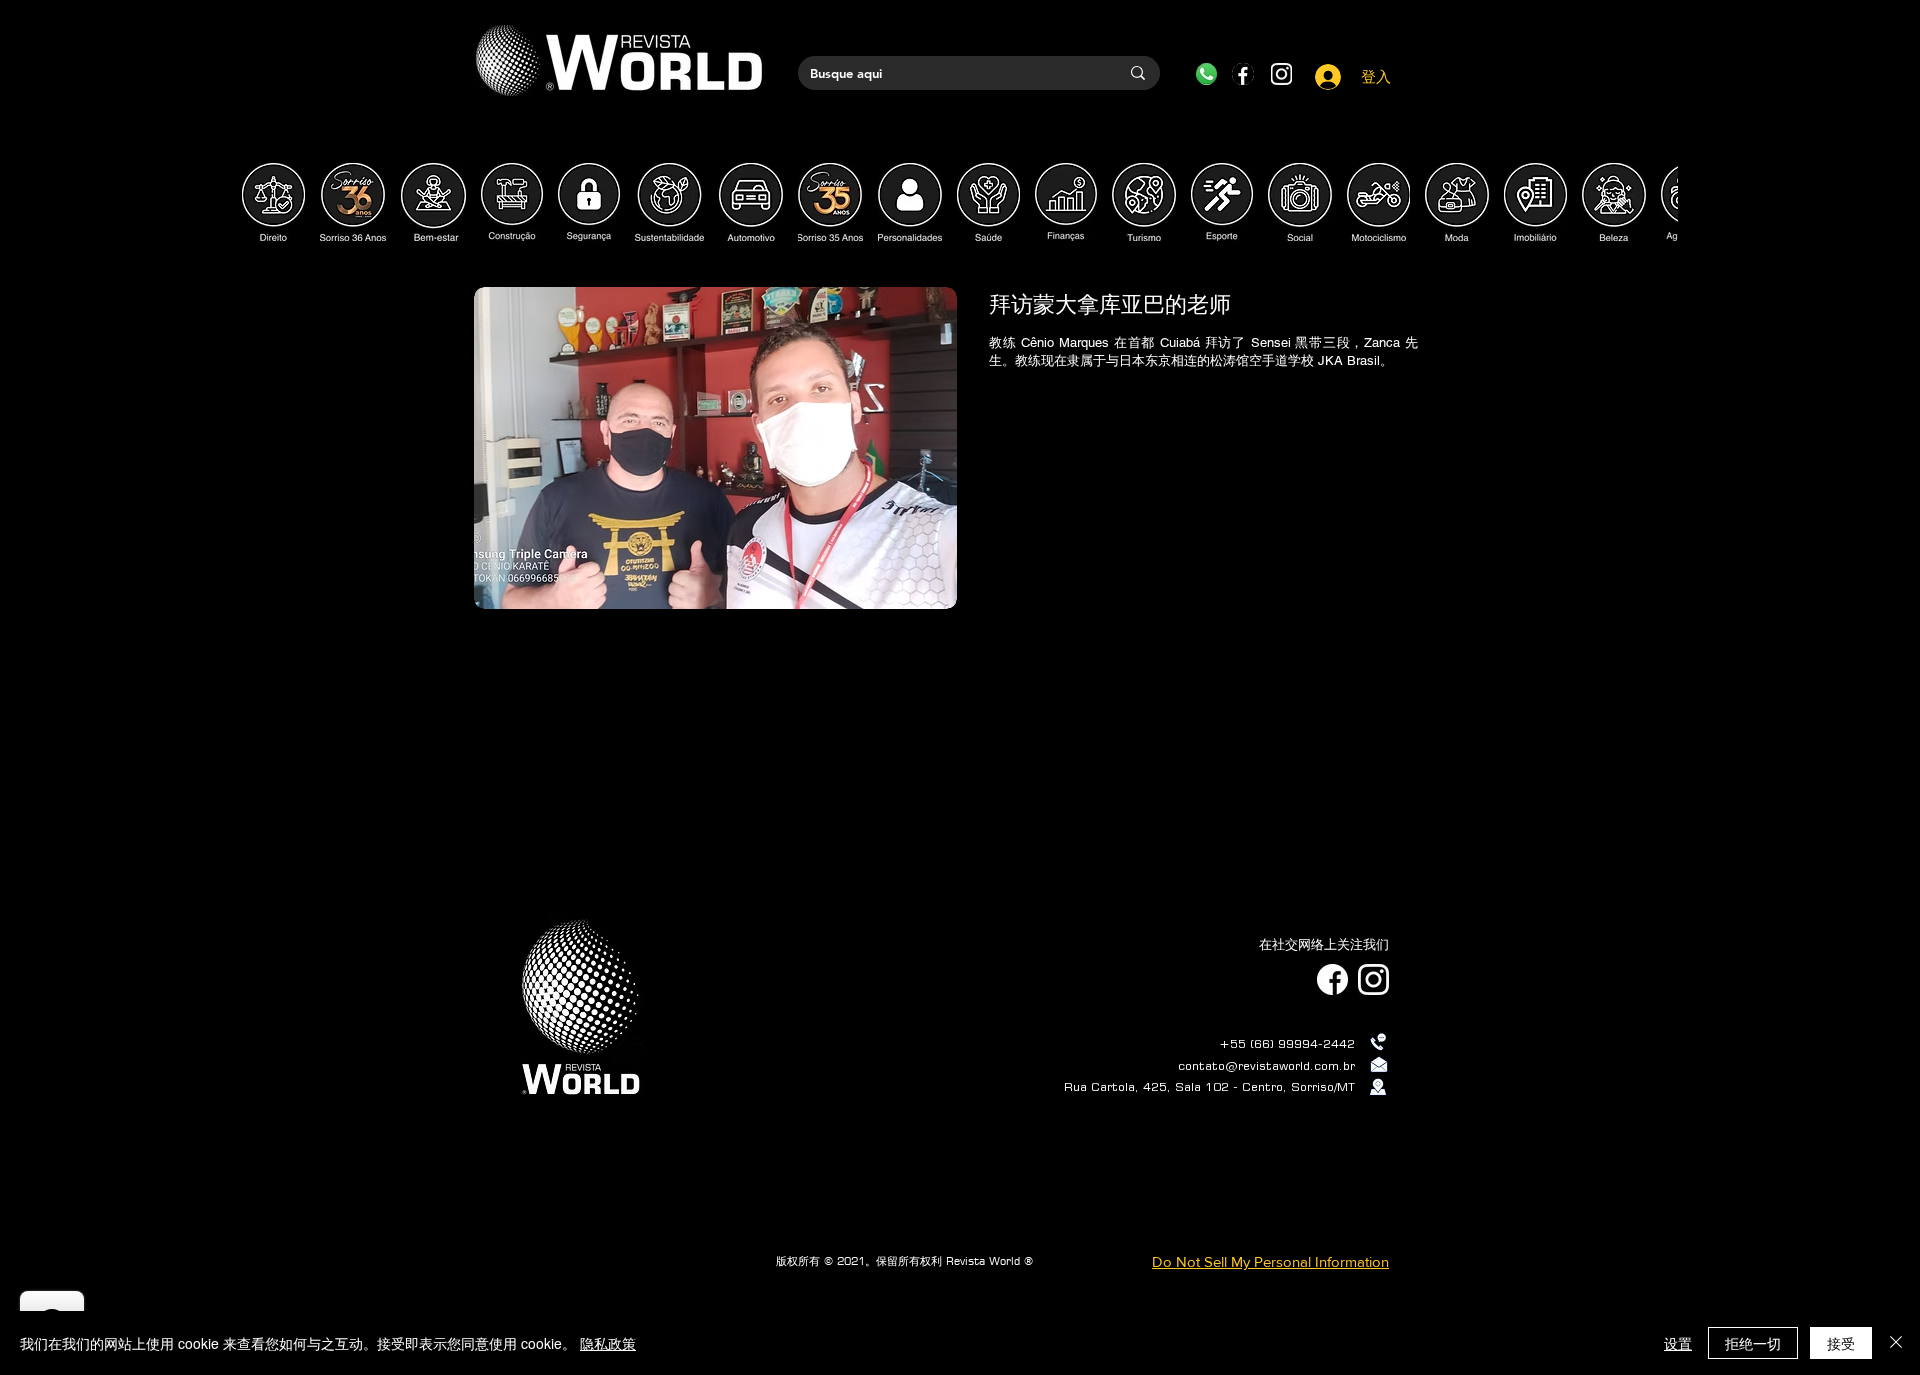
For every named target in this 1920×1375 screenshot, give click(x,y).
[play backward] (267, 202)
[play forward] (1653, 202)
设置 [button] (1678, 1343)
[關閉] (1896, 1343)
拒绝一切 (1753, 1343)
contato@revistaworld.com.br (1266, 1065)
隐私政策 (608, 1343)
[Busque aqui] (1138, 73)
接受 (1841, 1343)
